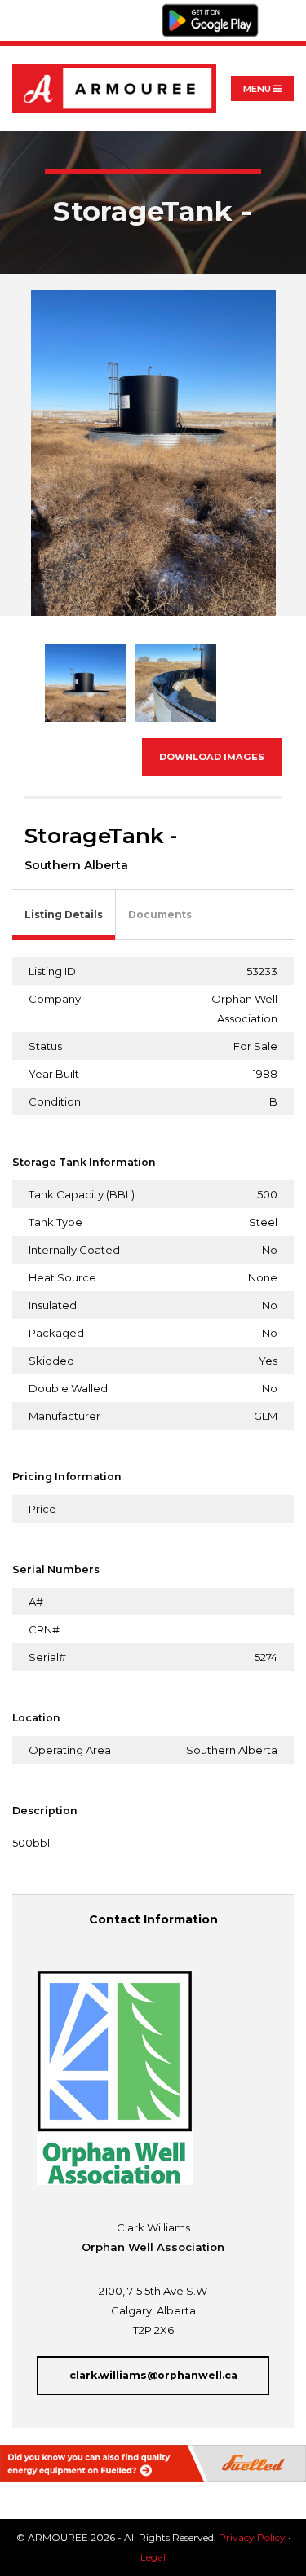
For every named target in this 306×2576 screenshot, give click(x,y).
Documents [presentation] (160, 914)
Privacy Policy (252, 2537)
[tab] (64, 915)
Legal (153, 2557)
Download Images (212, 757)
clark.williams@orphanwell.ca (153, 2375)
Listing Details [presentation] (64, 914)
